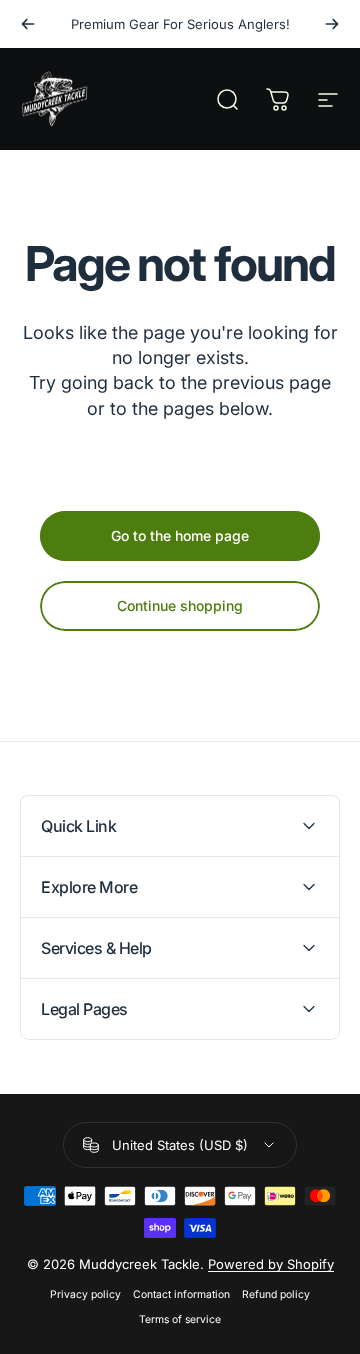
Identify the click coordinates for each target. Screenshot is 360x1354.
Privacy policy (85, 1294)
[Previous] (28, 24)
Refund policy (276, 1294)
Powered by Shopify (271, 1264)
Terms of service (180, 1319)
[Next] (332, 24)
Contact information (181, 1294)
